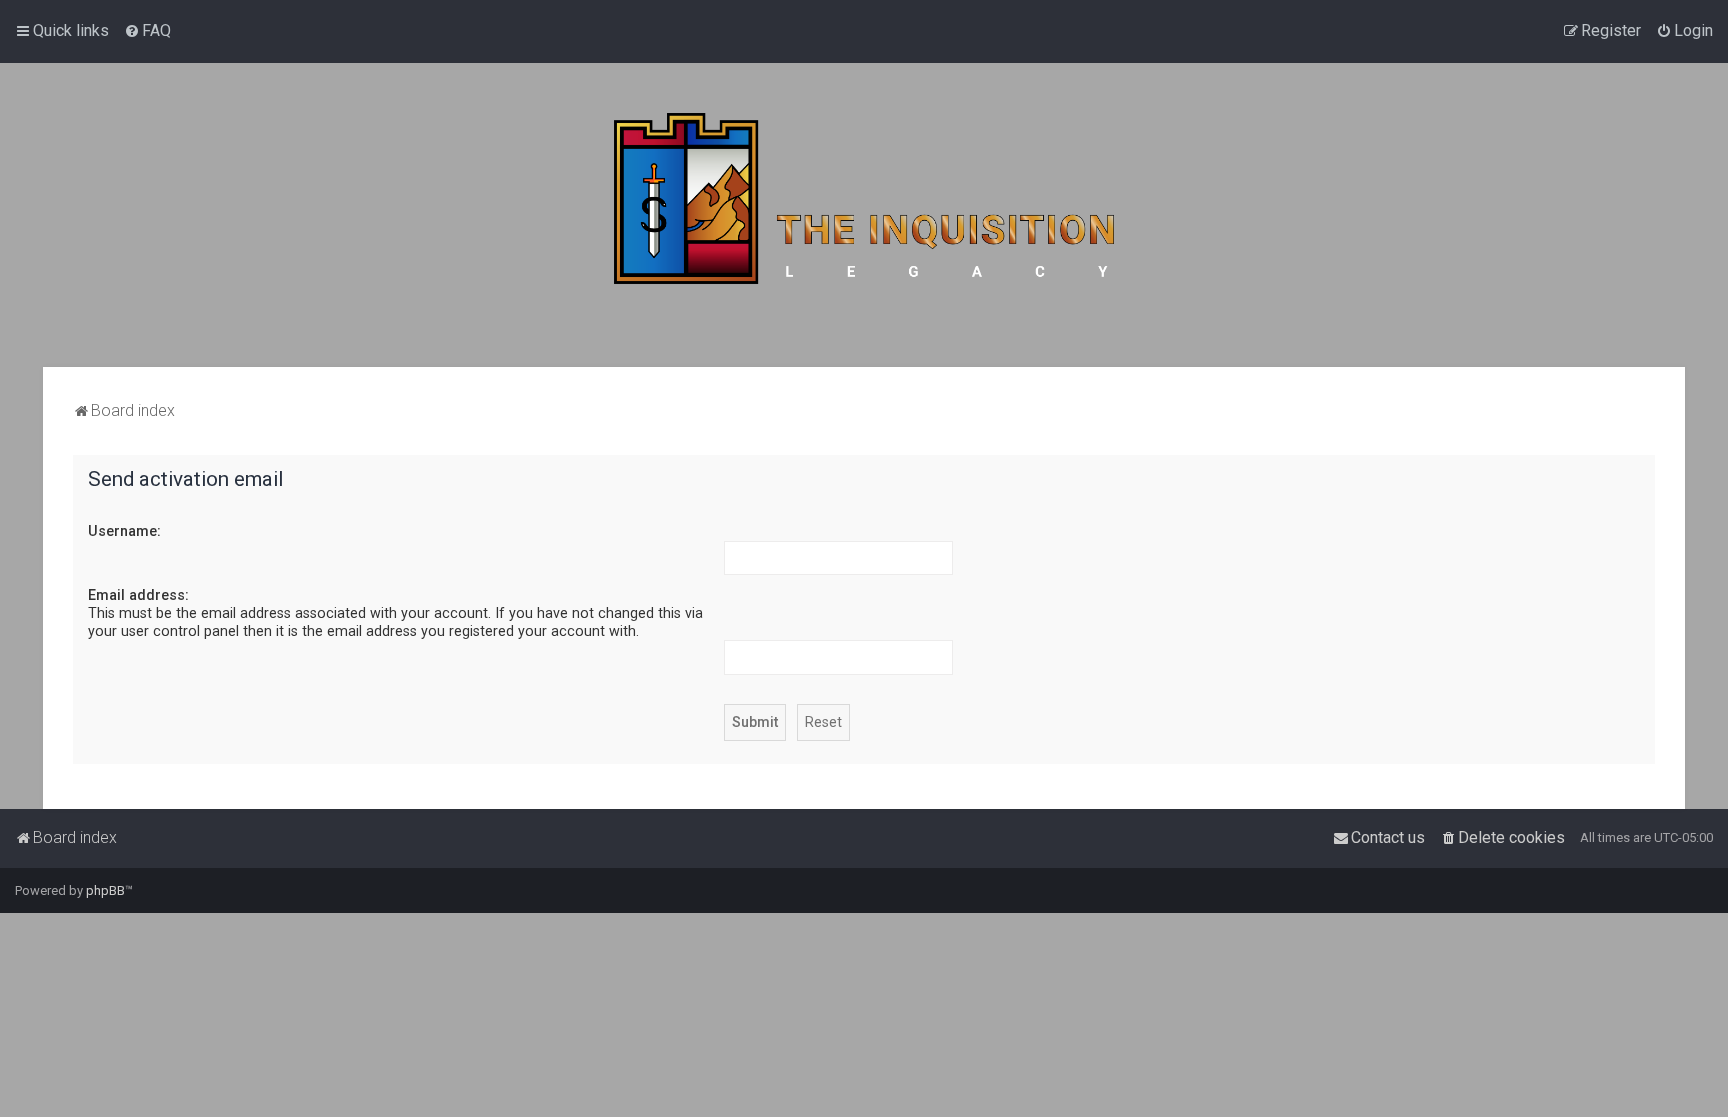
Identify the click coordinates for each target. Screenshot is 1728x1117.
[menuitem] (147, 31)
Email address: (138, 595)
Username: (124, 531)
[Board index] (864, 215)
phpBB (105, 890)
